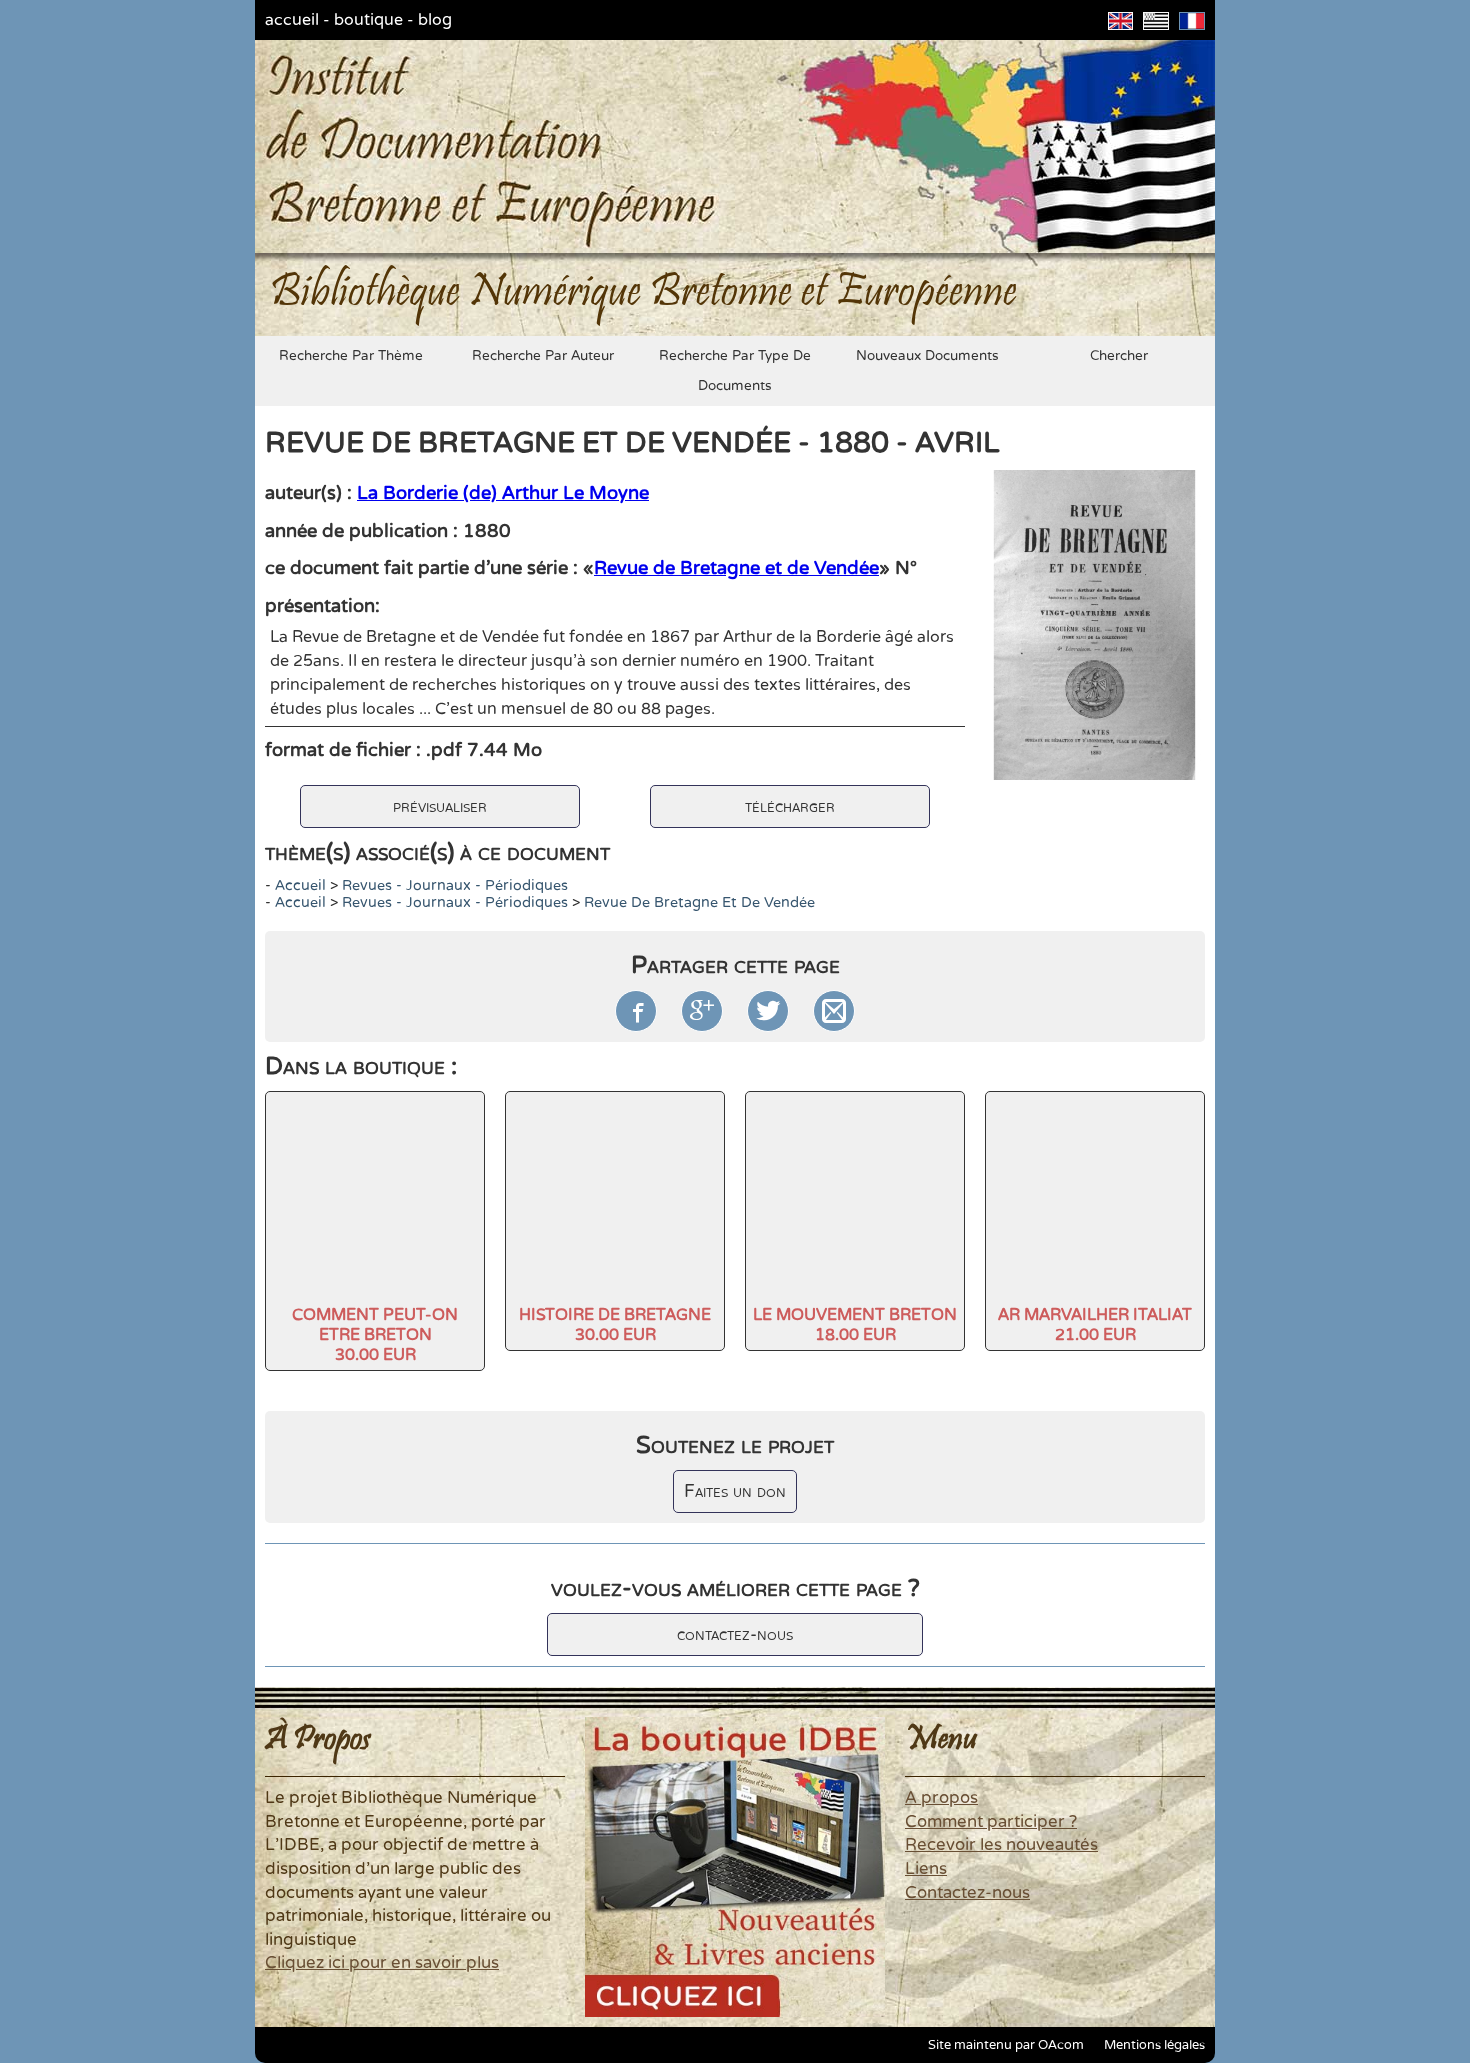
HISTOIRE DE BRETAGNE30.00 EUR (615, 1325)
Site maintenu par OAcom (1006, 2045)
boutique (368, 20)
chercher (1119, 356)
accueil (292, 20)
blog (435, 20)
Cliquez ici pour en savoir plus (382, 1963)
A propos (941, 1798)
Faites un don (735, 1491)
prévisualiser (440, 806)
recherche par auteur (543, 356)
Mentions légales (1154, 2045)
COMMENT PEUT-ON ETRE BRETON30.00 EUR (375, 1335)
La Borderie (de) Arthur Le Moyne (503, 493)
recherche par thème (351, 356)
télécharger (790, 806)
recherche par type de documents (735, 371)
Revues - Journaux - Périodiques (455, 885)
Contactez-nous (967, 1893)
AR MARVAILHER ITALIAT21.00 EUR (1095, 1325)
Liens (926, 1869)
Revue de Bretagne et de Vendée (736, 568)
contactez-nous (735, 1634)
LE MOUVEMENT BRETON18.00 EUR (855, 1325)
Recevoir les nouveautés (1001, 1845)
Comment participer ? (991, 1822)
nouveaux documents (927, 356)
